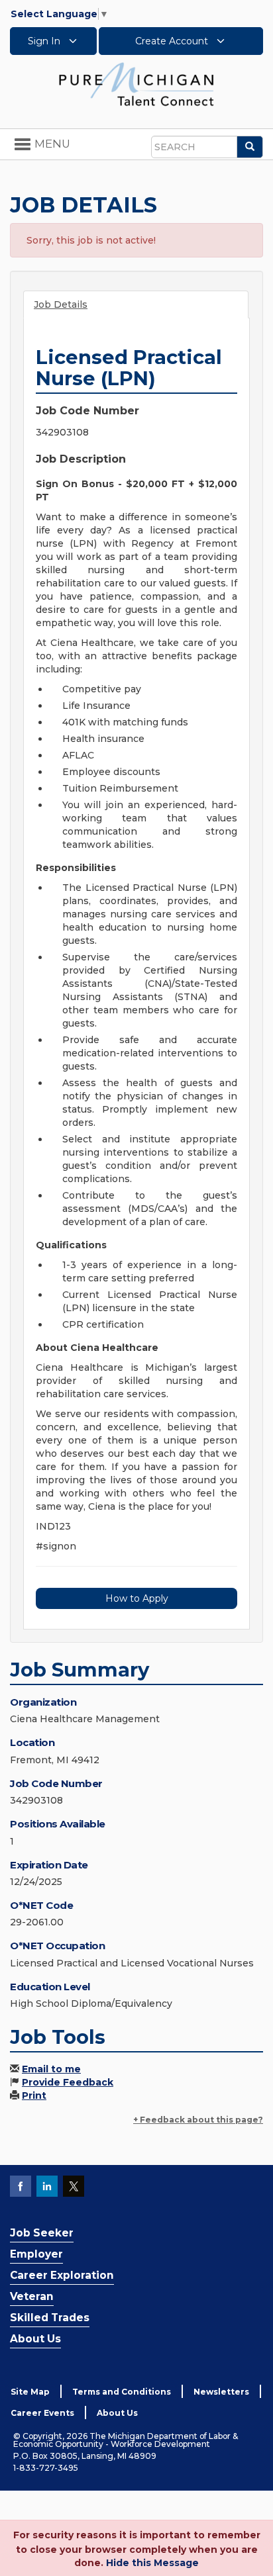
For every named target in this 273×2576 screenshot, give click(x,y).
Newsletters (221, 2392)
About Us (35, 2339)
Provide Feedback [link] (68, 2082)
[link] (136, 83)
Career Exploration (62, 2275)
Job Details (61, 304)
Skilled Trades (50, 2318)
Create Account (173, 41)
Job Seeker (42, 2233)
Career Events (42, 2413)
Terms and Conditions (122, 2392)
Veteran (32, 2296)
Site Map (30, 2392)
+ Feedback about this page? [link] (198, 2120)
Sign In (45, 41)
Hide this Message (152, 2563)
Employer (36, 2254)
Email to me (51, 2069)
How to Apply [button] (137, 1598)
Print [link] (34, 2095)
